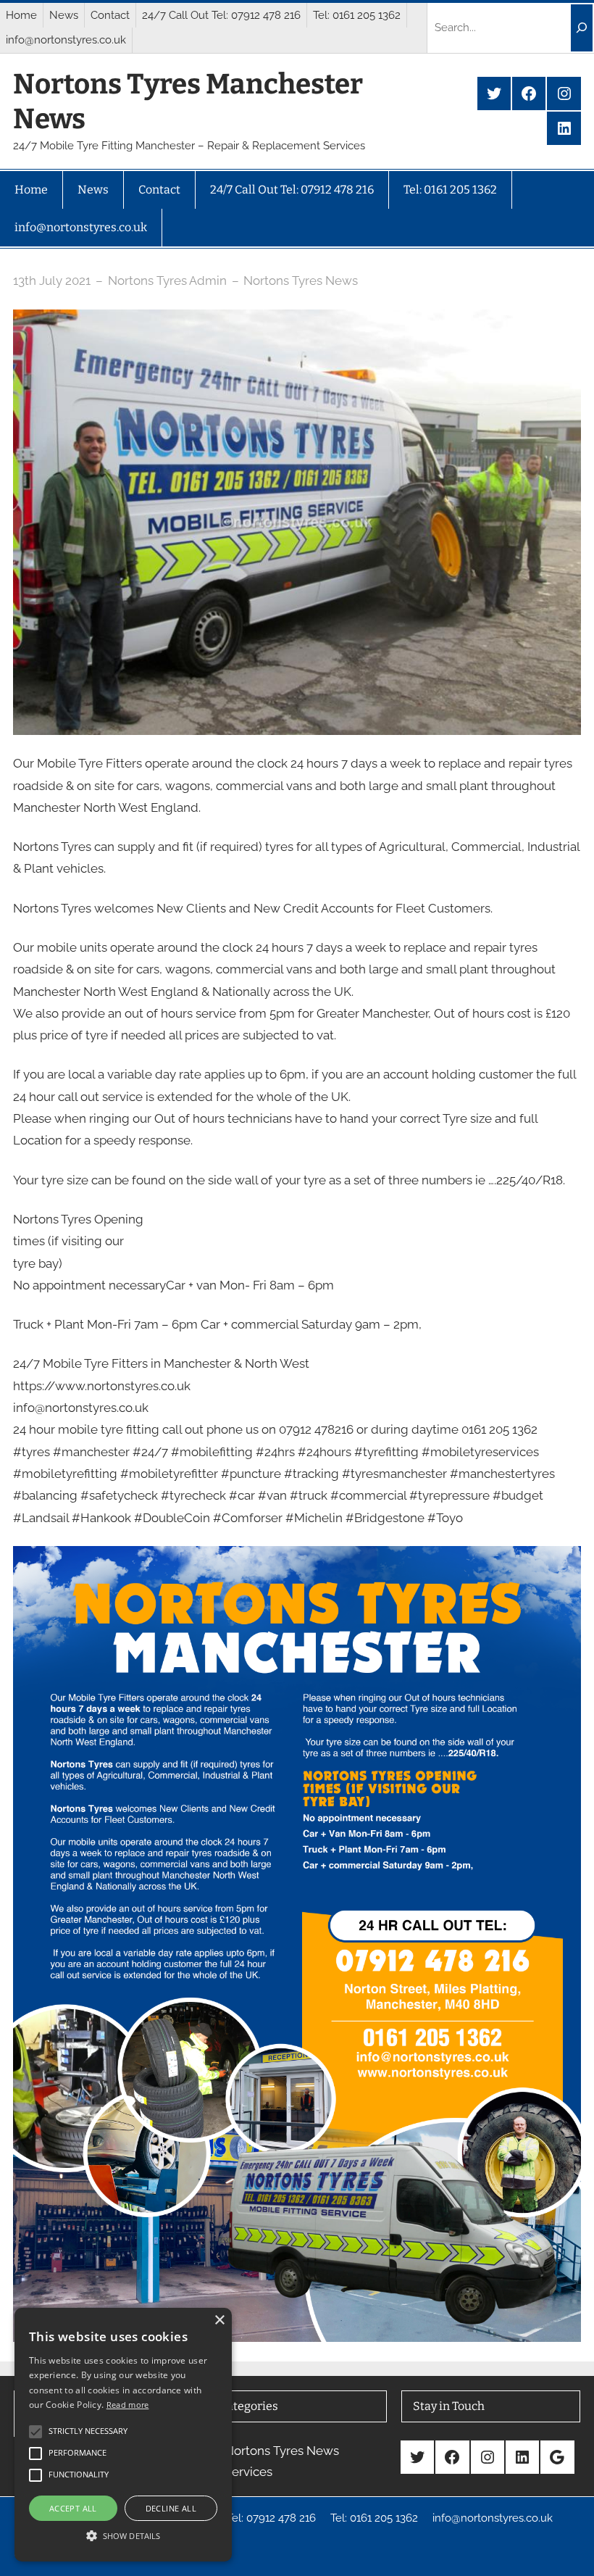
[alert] (123, 2435)
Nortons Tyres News (301, 281)
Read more (128, 2405)
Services (248, 2472)
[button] (123, 2535)
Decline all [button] (171, 2508)
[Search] (582, 28)
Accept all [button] (73, 2508)
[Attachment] (297, 1557)
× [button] (219, 2321)
